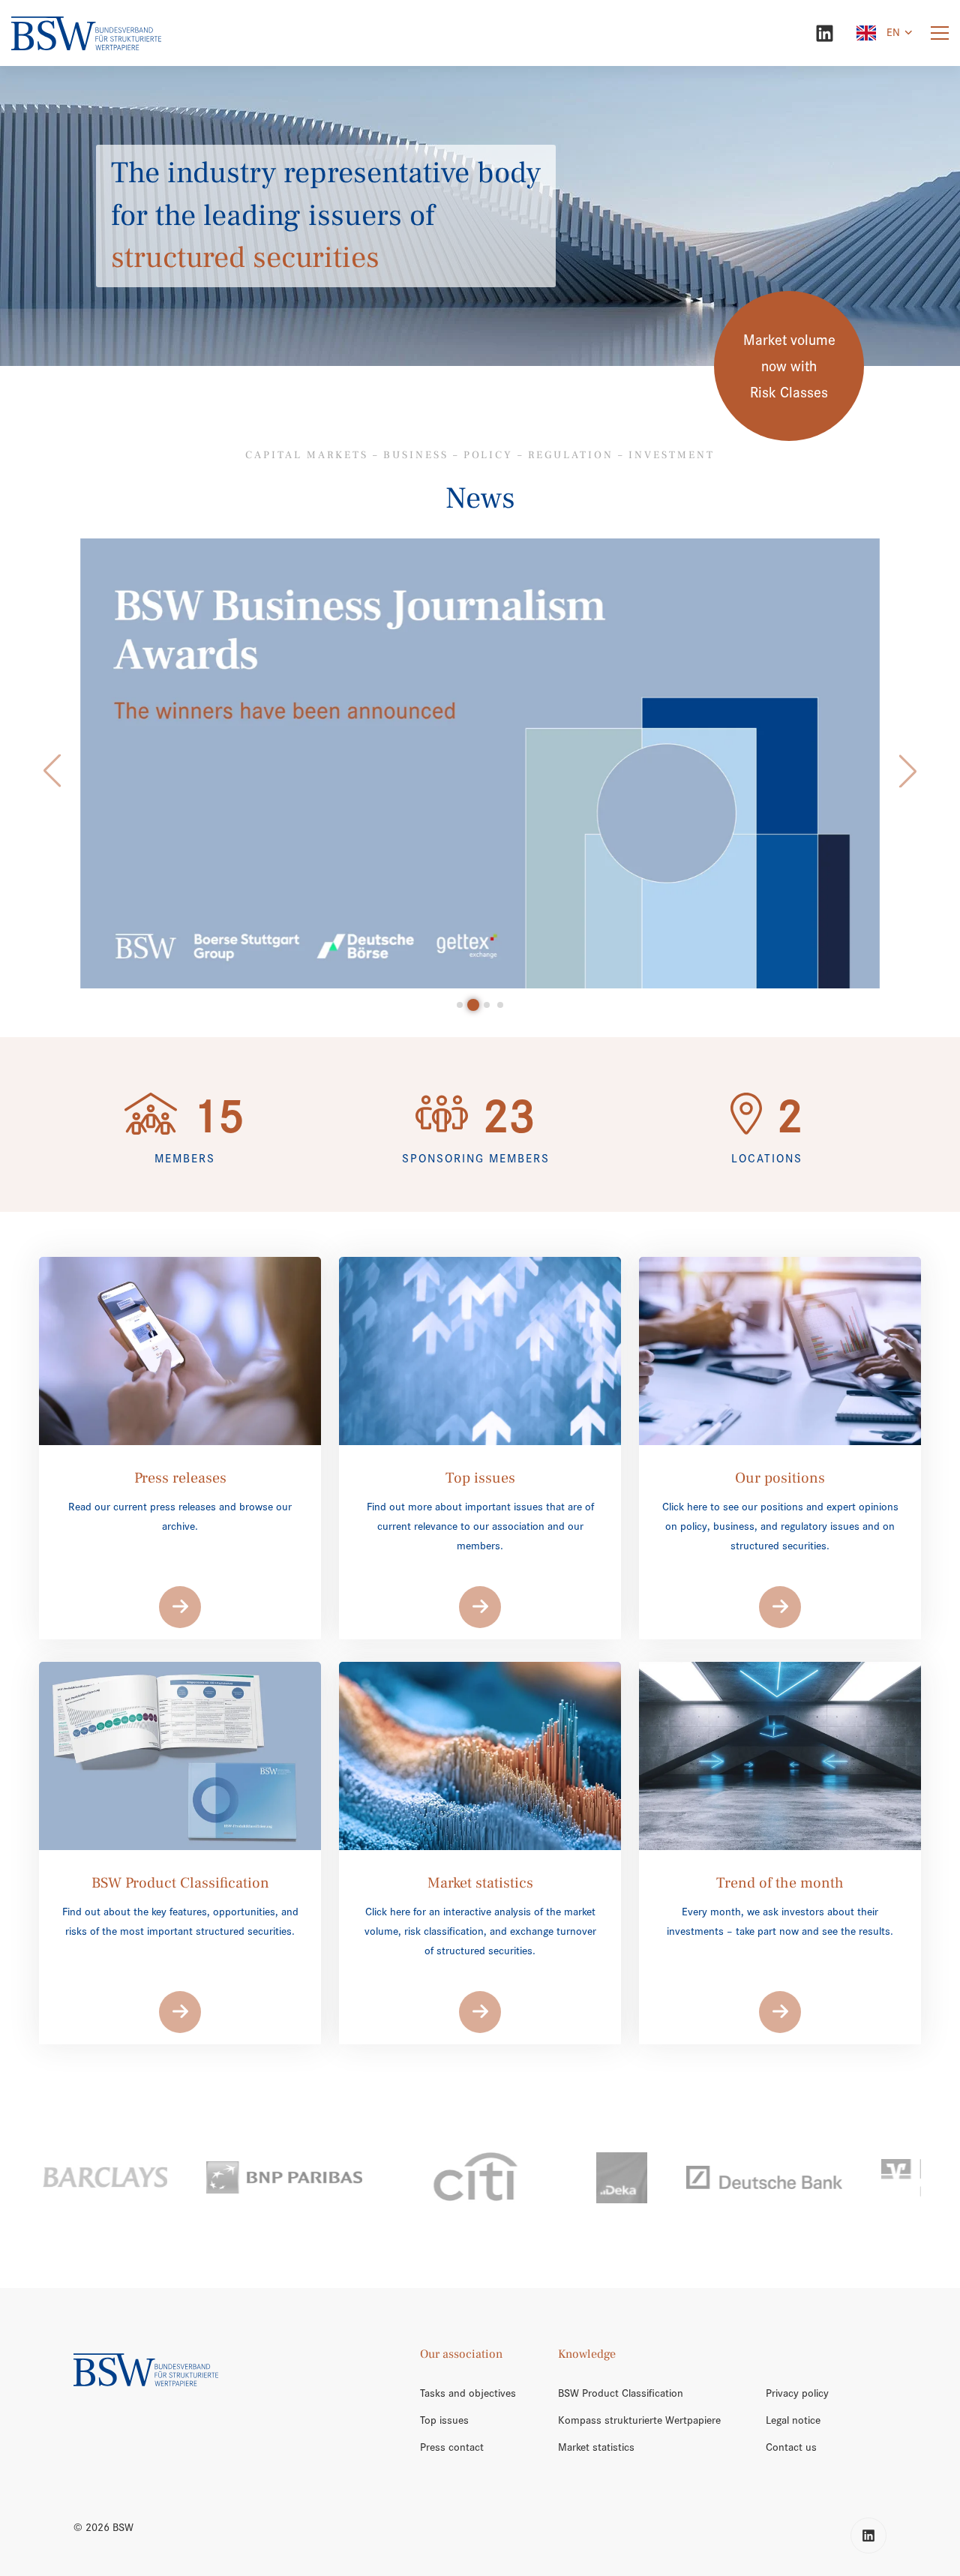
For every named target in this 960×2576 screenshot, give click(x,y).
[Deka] (482, 2178)
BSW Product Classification (621, 2393)
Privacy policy (797, 2393)
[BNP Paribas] (145, 2177)
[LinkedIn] (825, 33)
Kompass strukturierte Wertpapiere (639, 2420)
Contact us (791, 2447)
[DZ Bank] (816, 2178)
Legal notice (793, 2420)
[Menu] (940, 33)
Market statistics (596, 2447)
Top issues (444, 2420)
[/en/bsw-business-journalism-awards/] (480, 763)
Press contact (452, 2447)
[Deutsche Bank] (625, 2177)
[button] (52, 771)
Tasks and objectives (468, 2393)
